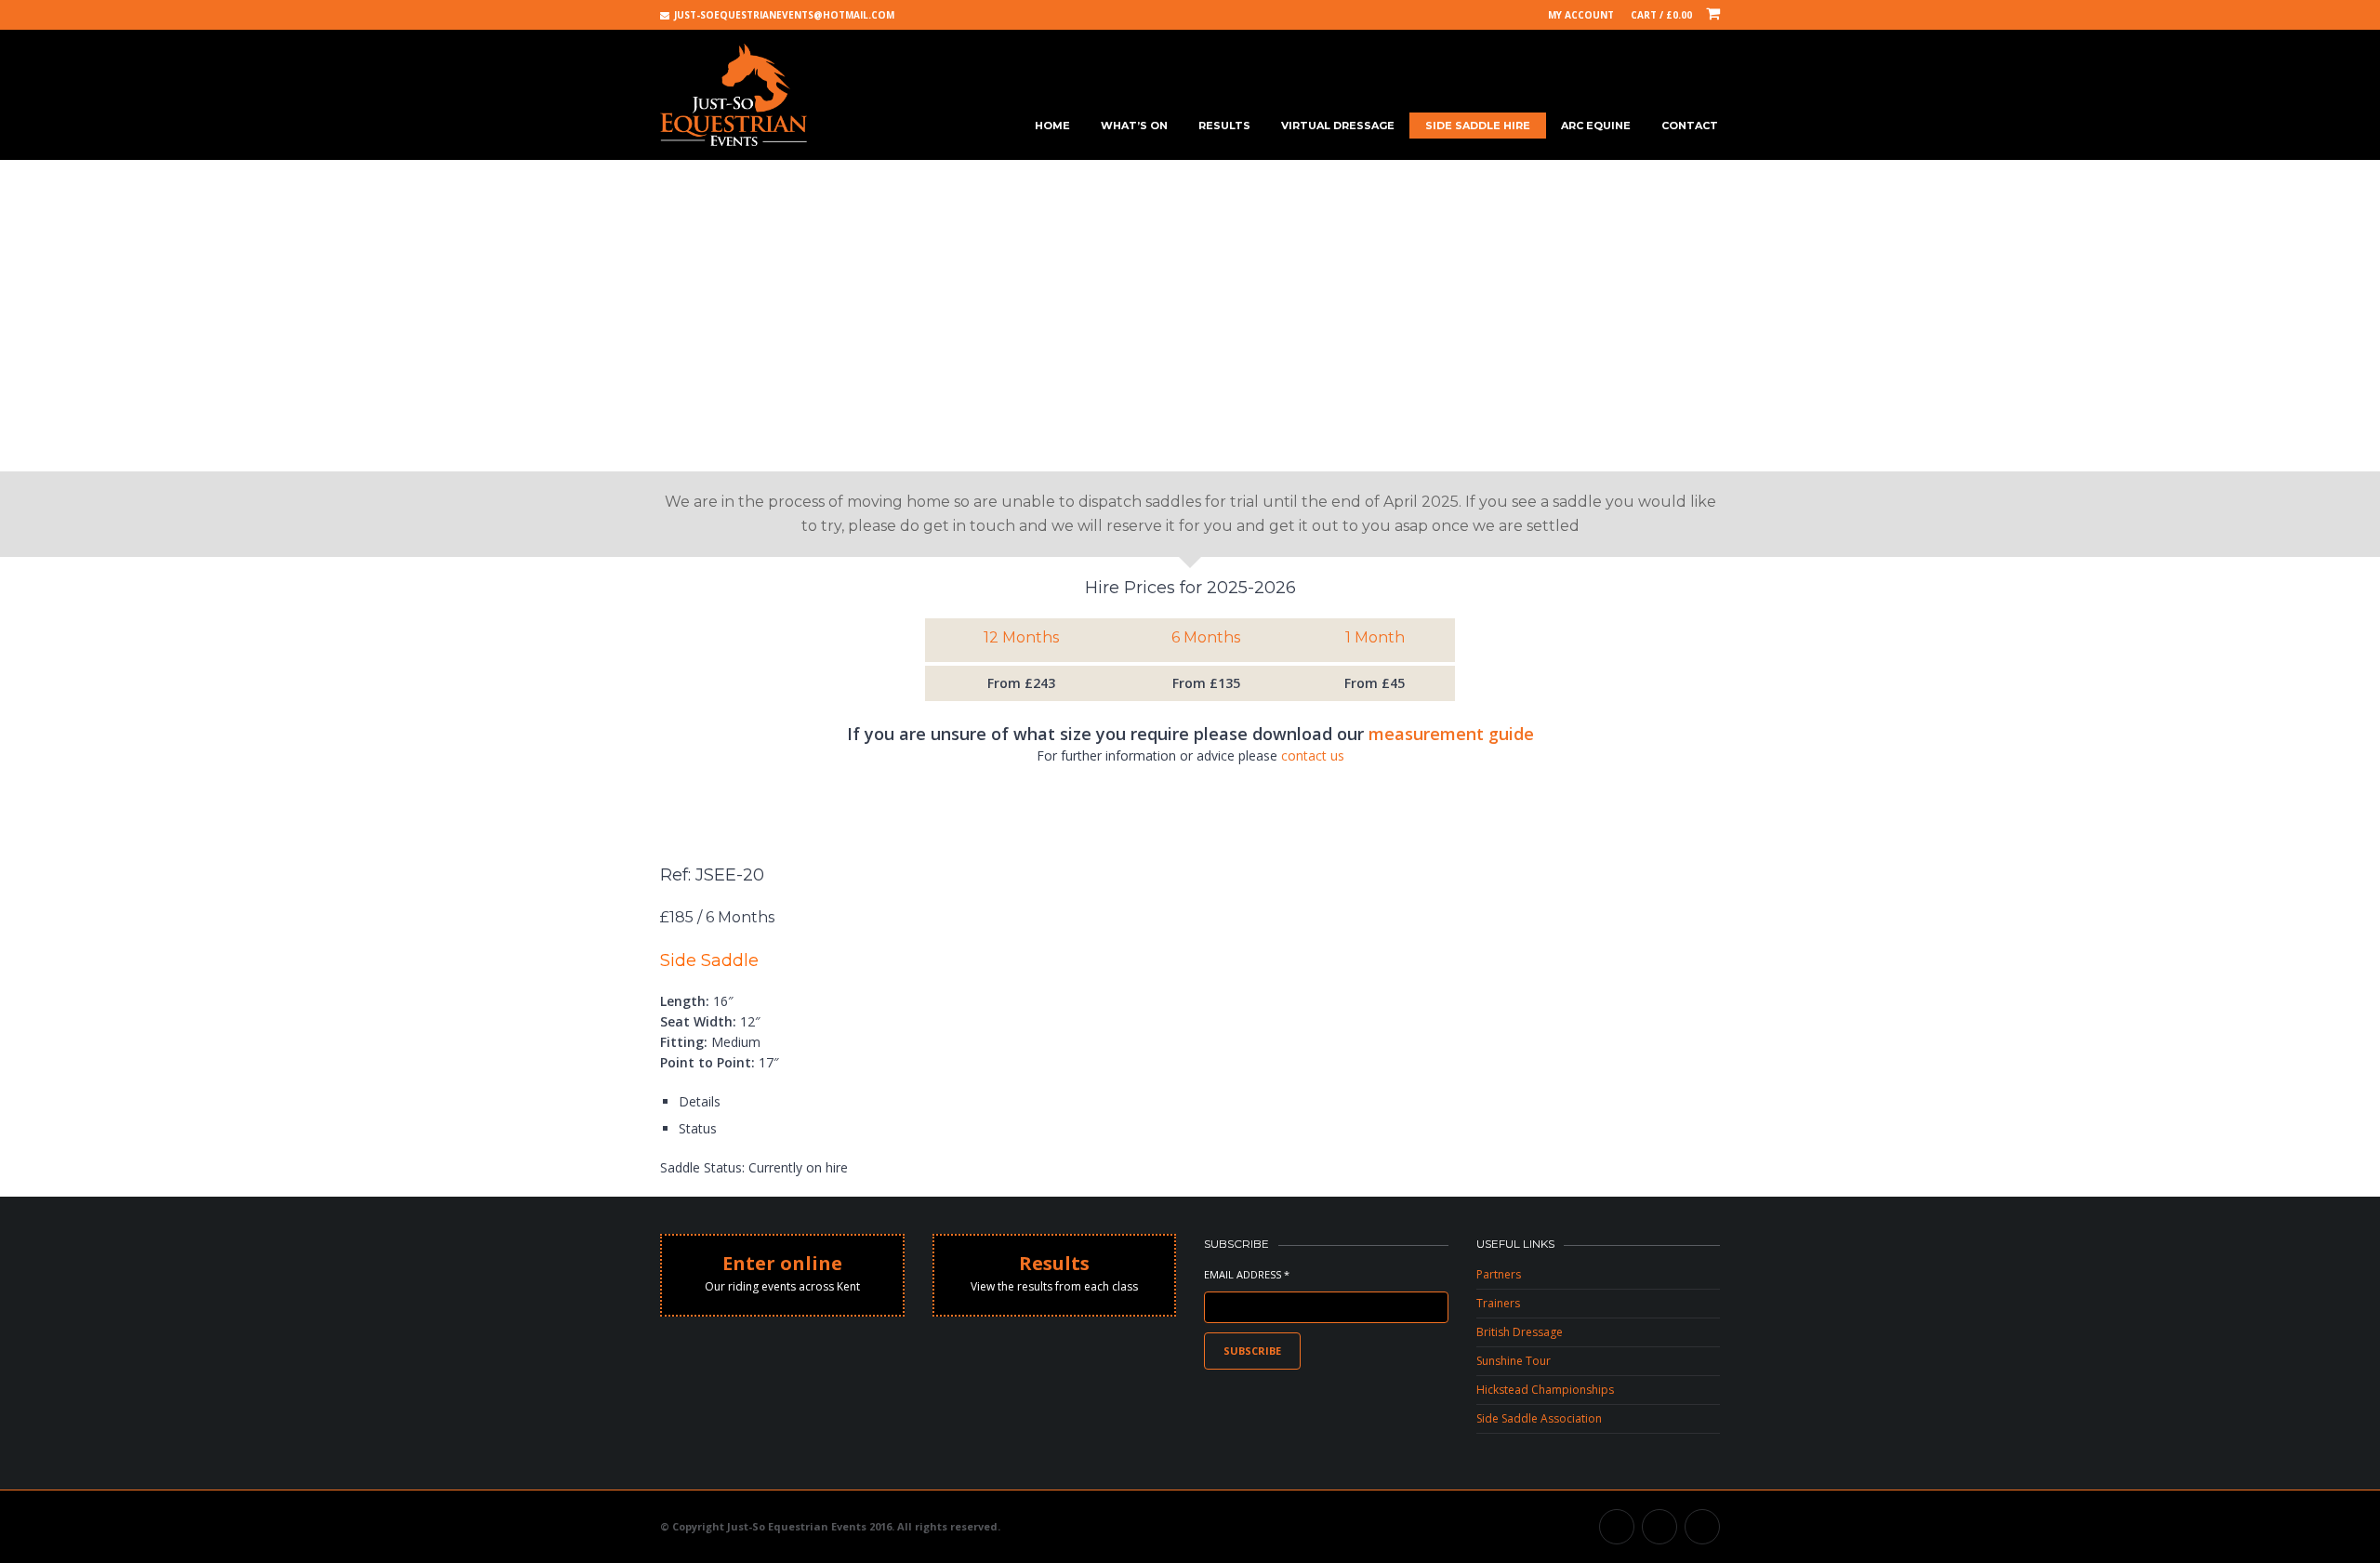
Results (1224, 126)
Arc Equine (1596, 126)
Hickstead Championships (1545, 1390)
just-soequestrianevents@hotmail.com (784, 15)
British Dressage (1520, 1332)
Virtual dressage (1338, 126)
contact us (1313, 755)
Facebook (1617, 1527)
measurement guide (1451, 734)
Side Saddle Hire (1478, 126)
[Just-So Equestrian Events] (734, 95)
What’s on (1134, 126)
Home (1052, 126)
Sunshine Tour (1514, 1361)
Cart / (1661, 15)
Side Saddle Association (1539, 1418)
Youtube (1659, 1527)
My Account (1581, 15)
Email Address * (1247, 1274)
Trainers (1498, 1303)
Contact (1690, 126)
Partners (1499, 1274)
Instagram (1702, 1527)
